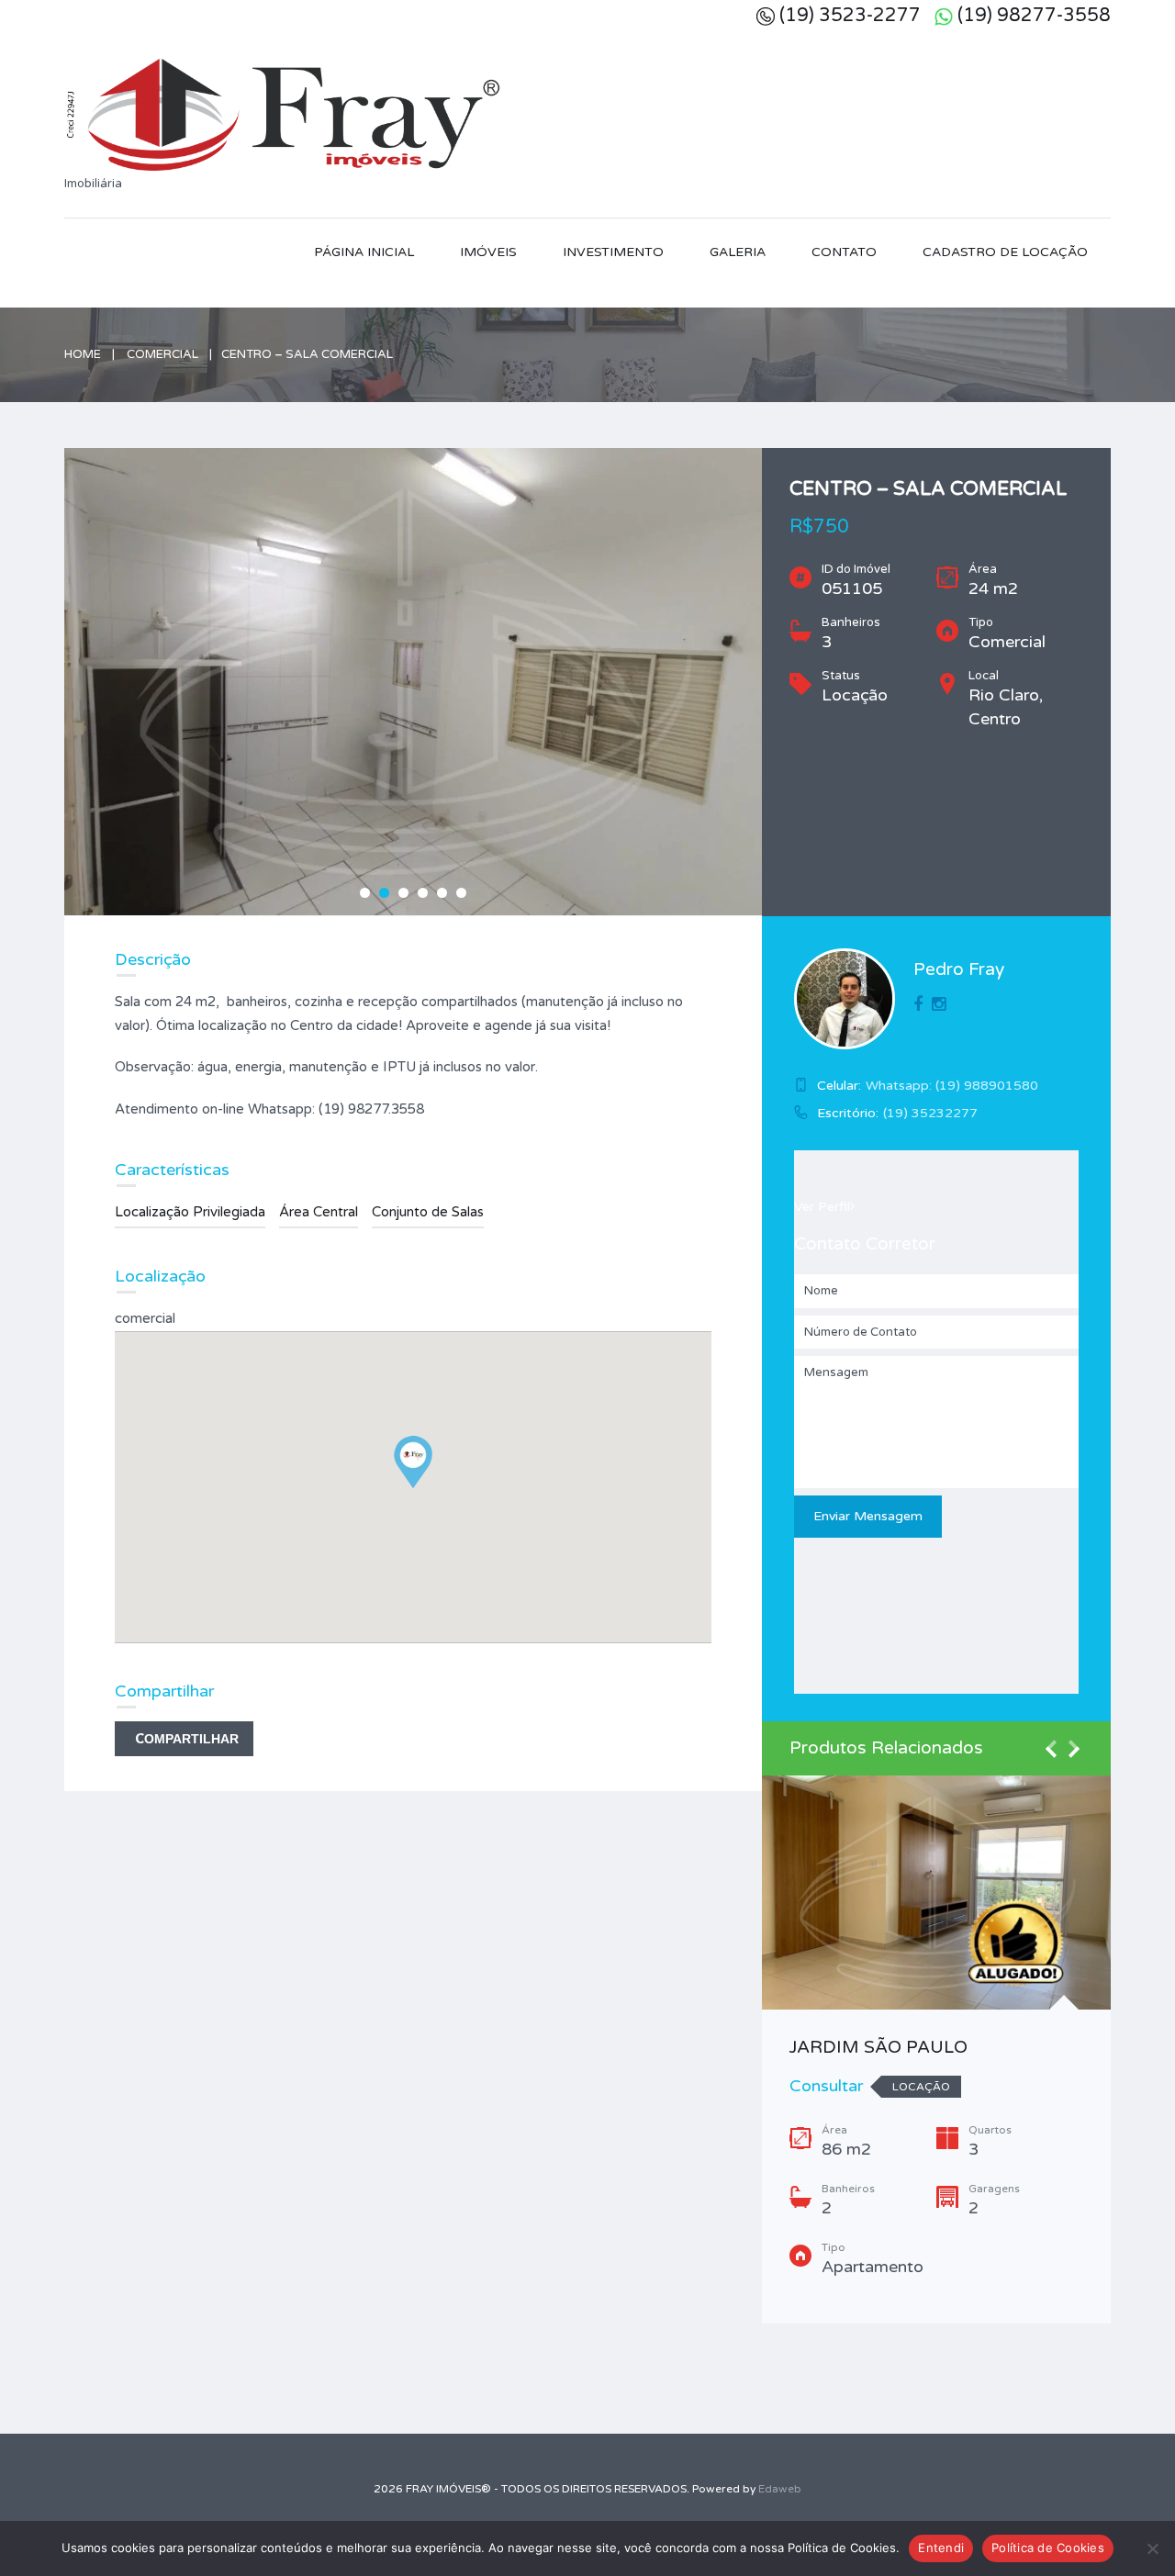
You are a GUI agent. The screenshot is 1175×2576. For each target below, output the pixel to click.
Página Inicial (364, 252)
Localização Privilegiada (190, 1212)
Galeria (738, 252)
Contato (844, 252)
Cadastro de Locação (1005, 252)
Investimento (613, 252)
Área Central (319, 1212)
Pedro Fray (959, 969)
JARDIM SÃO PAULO (878, 2047)
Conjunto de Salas (428, 1212)
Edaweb (780, 2489)
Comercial (162, 354)
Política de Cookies (1048, 2548)
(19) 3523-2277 (850, 16)
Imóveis (488, 252)
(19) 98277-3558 (1034, 16)
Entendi (941, 2548)
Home (83, 354)
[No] (1152, 2548)
